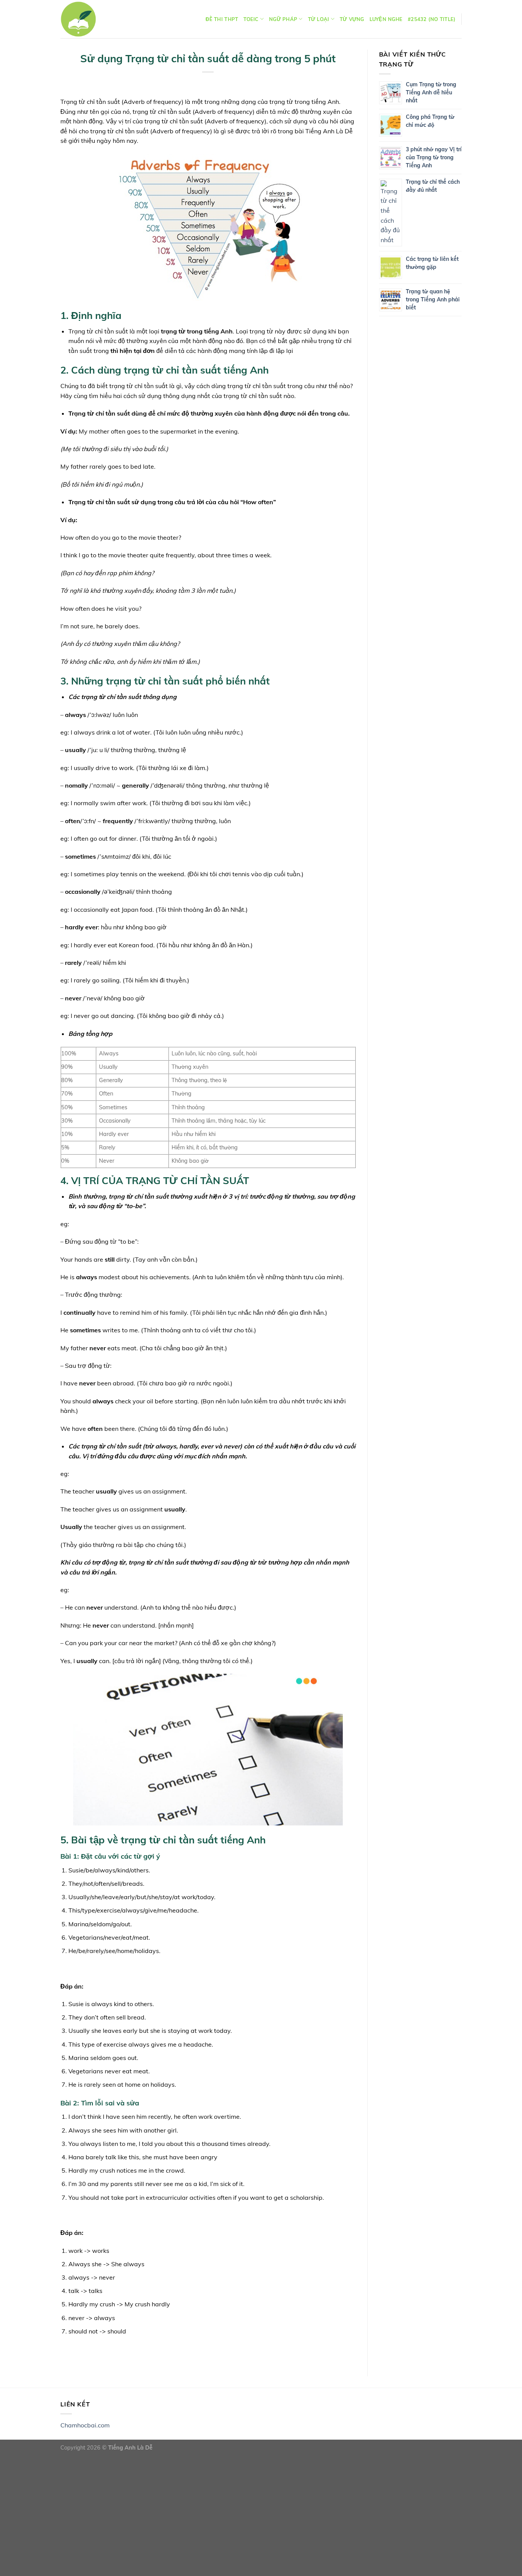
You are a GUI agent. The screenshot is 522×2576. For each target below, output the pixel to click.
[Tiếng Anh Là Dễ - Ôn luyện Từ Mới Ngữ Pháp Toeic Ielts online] (78, 19)
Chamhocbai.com (85, 2425)
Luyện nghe (386, 19)
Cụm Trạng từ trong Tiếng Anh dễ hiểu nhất (431, 92)
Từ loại (319, 19)
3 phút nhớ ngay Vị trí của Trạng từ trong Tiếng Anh (434, 157)
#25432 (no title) (432, 19)
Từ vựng (352, 19)
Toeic (251, 19)
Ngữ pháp (283, 19)
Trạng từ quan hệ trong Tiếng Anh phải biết (433, 299)
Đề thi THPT (222, 19)
